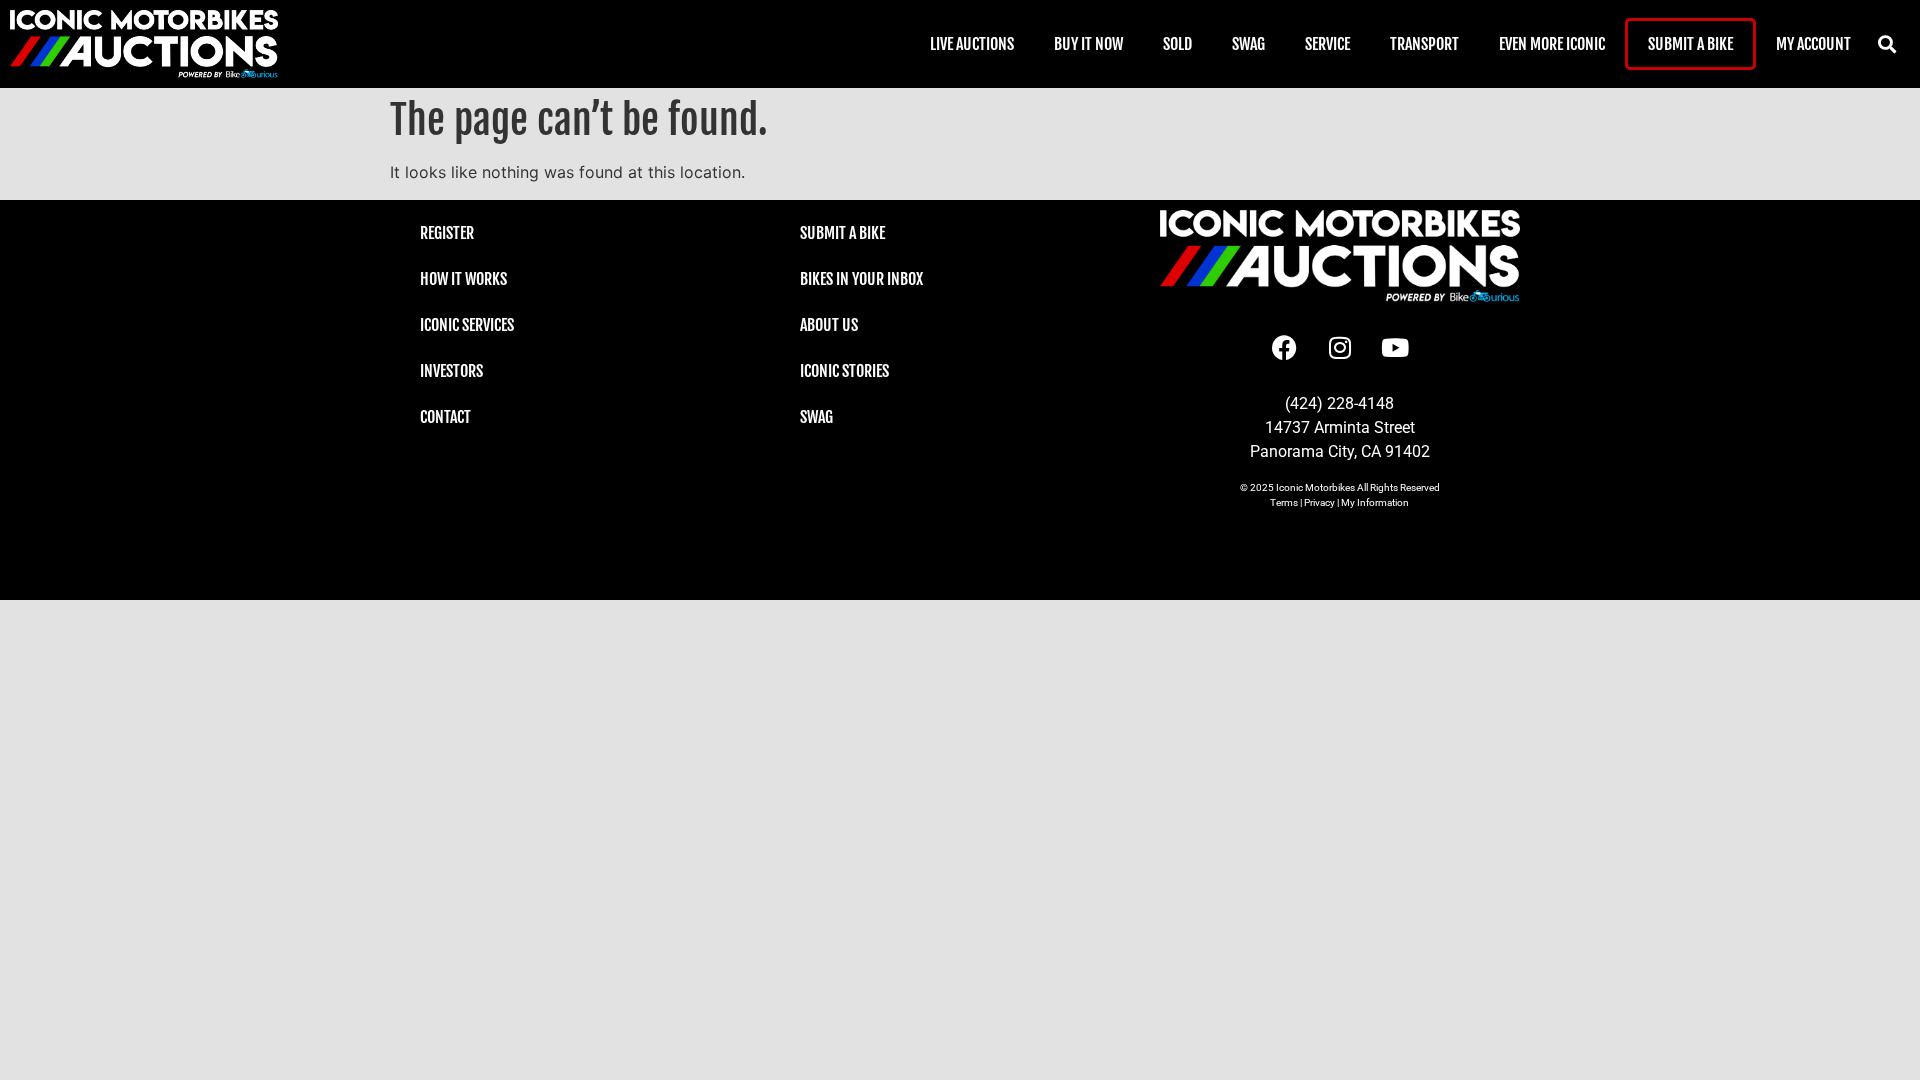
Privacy (1319, 502)
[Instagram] (1340, 347)
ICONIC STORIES (844, 371)
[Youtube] (1395, 347)
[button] (1887, 44)
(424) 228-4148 (1339, 403)
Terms (1284, 502)
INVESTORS (451, 371)
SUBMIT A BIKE (1690, 44)
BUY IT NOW (1088, 44)
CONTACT (445, 417)
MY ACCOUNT (1813, 44)
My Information (1375, 502)
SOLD (1177, 44)
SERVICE (1327, 44)
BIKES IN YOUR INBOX (861, 279)
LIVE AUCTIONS (972, 44)
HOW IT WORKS (463, 279)
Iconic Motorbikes (1315, 487)
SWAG (1248, 44)
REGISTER (447, 233)
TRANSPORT (1424, 44)
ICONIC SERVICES (467, 325)
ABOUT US (829, 325)
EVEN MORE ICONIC (1552, 44)
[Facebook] (1285, 347)
